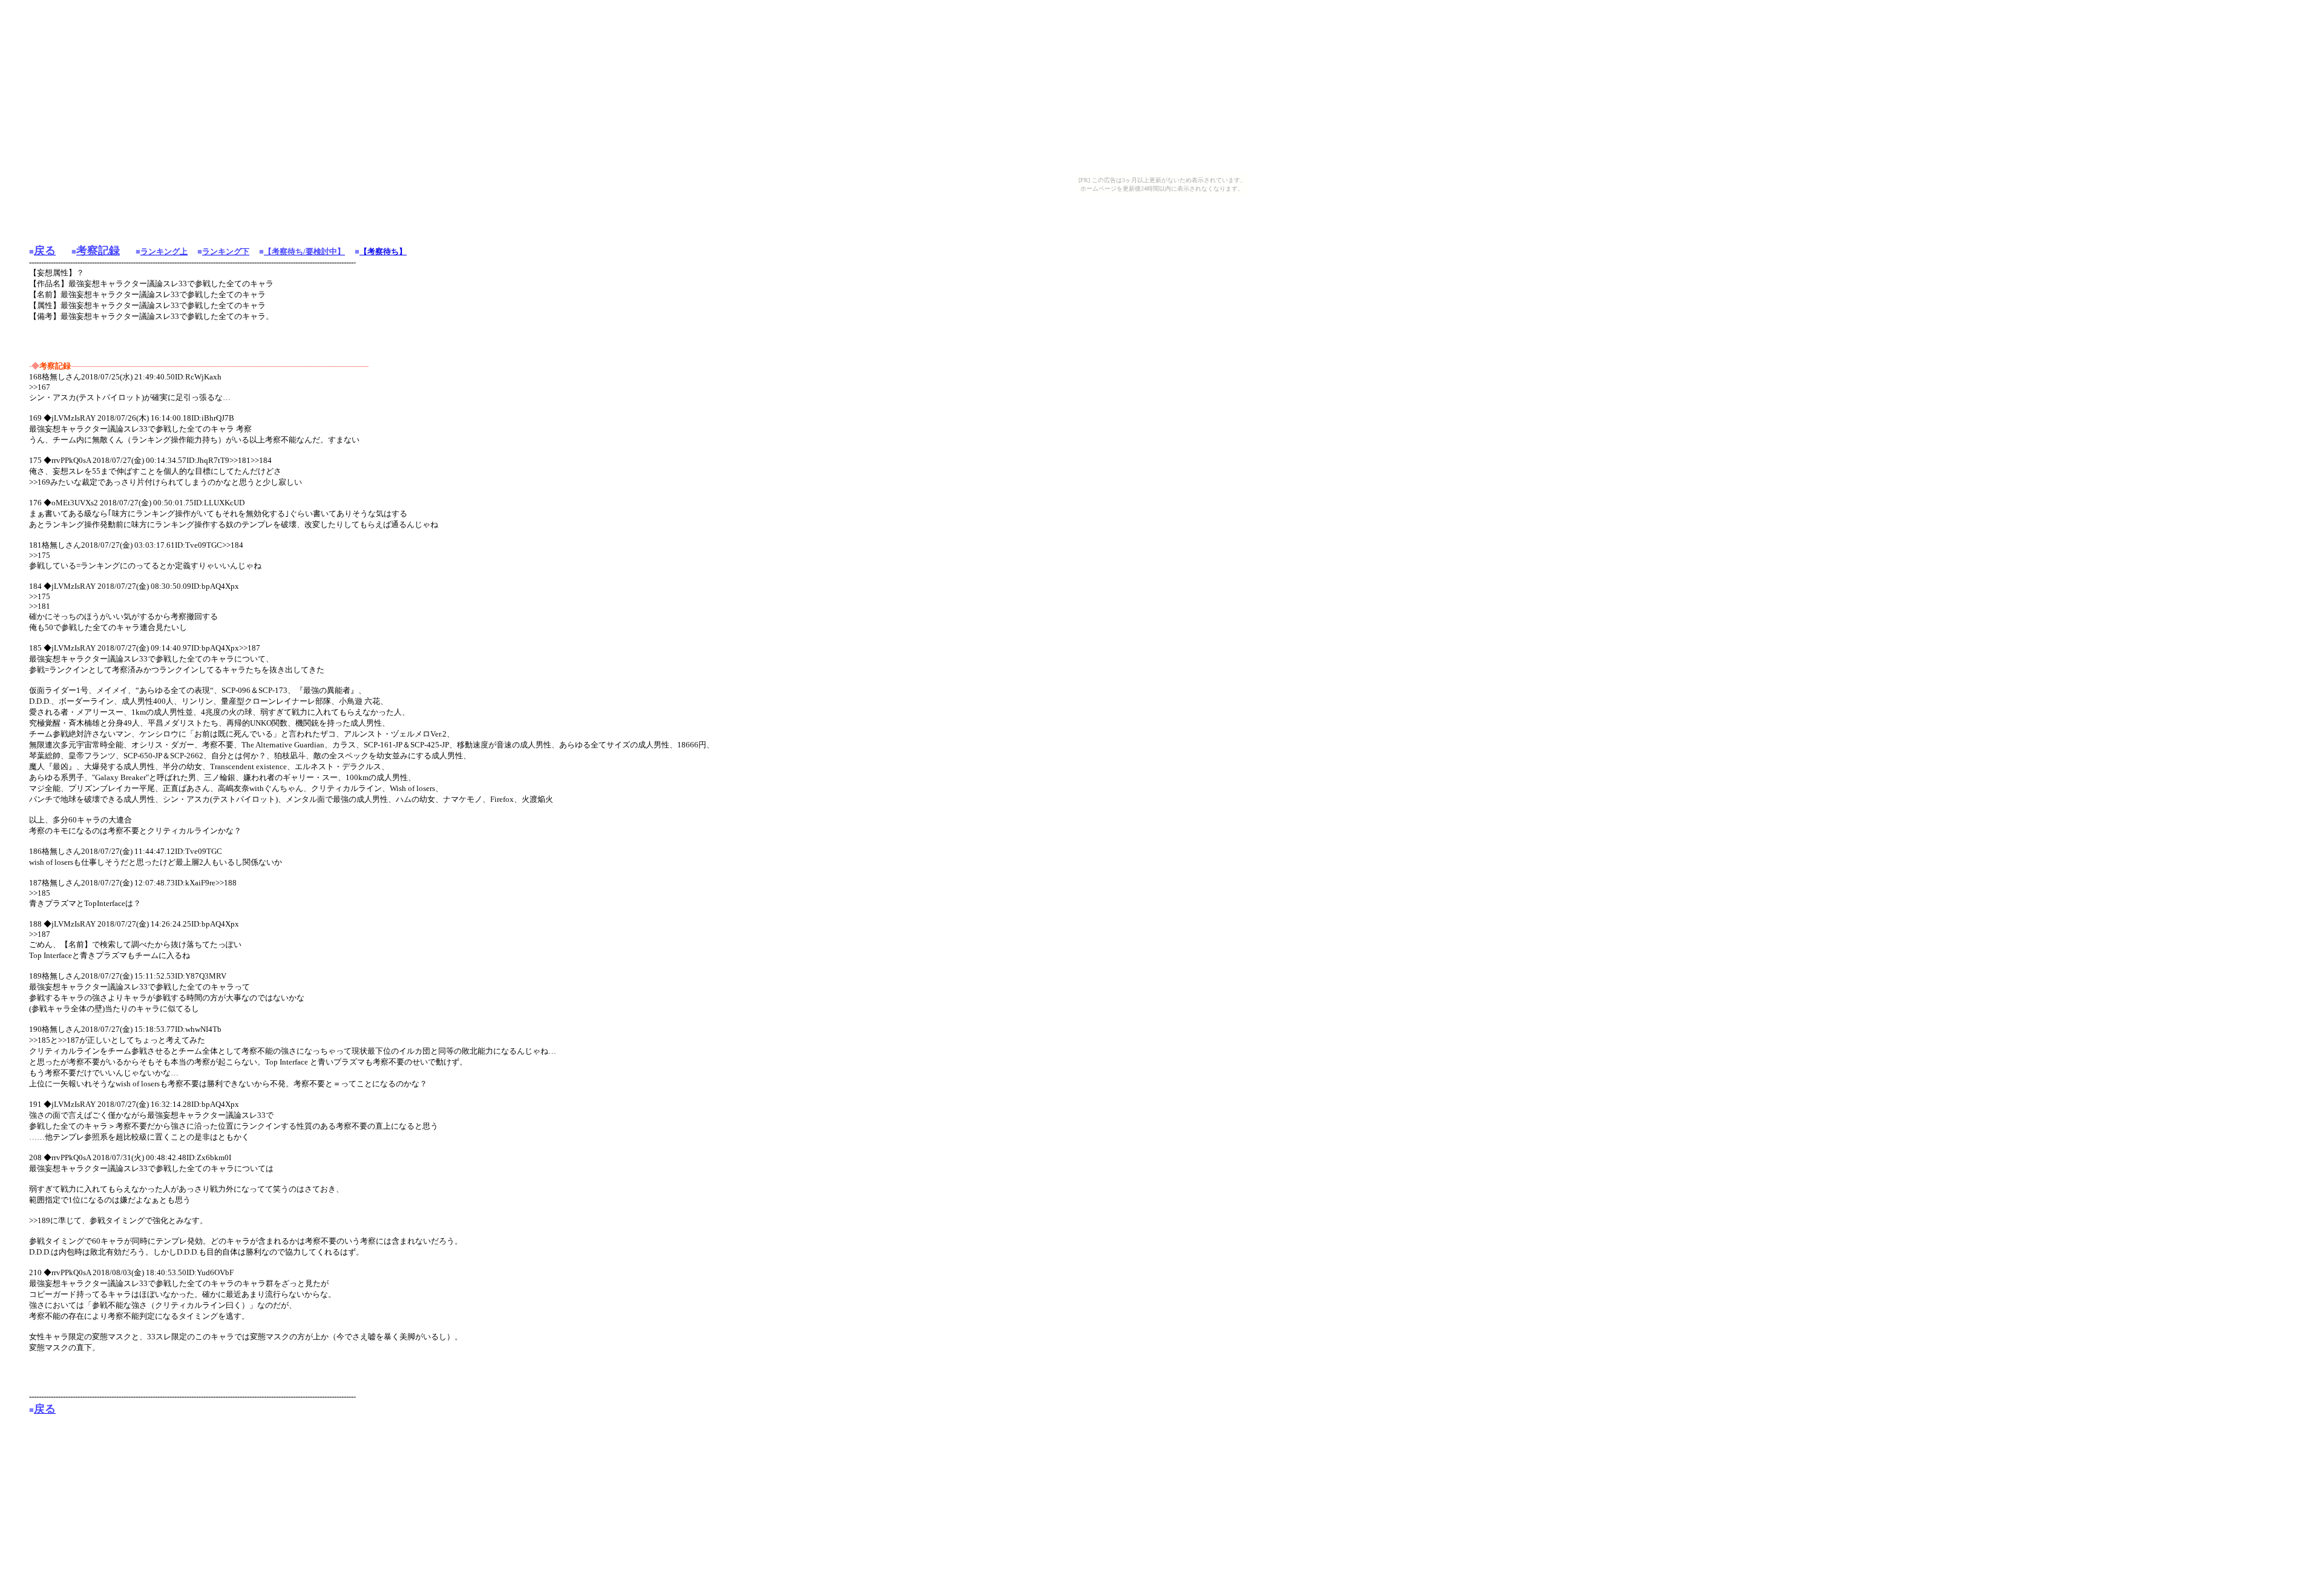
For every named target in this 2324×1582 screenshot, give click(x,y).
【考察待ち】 (383, 251)
